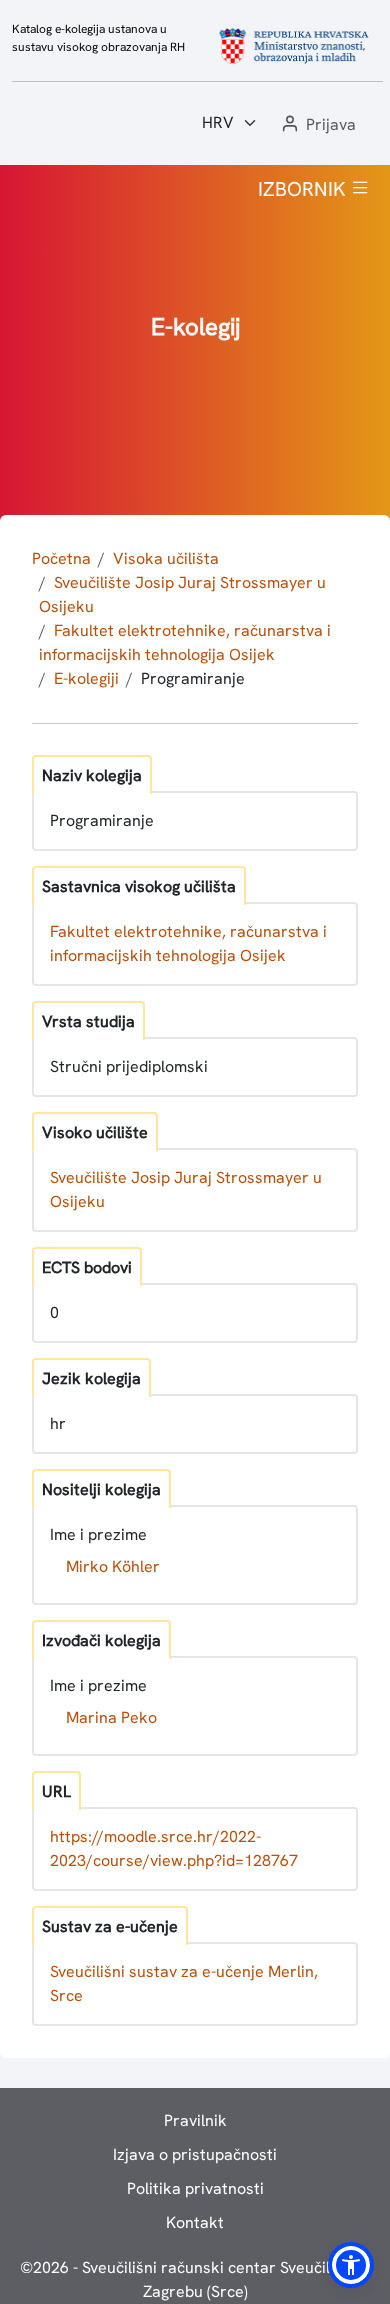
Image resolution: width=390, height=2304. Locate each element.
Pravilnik (195, 2120)
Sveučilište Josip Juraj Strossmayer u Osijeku (186, 1189)
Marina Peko (111, 1717)
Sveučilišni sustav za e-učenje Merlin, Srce (184, 1983)
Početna (61, 558)
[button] (317, 125)
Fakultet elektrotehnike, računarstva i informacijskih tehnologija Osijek (188, 943)
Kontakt (195, 2222)
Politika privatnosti (195, 2188)
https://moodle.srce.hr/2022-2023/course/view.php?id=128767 (174, 1848)
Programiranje (193, 678)
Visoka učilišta (166, 558)
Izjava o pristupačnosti (195, 2154)
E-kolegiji (86, 678)
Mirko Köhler (113, 1566)
